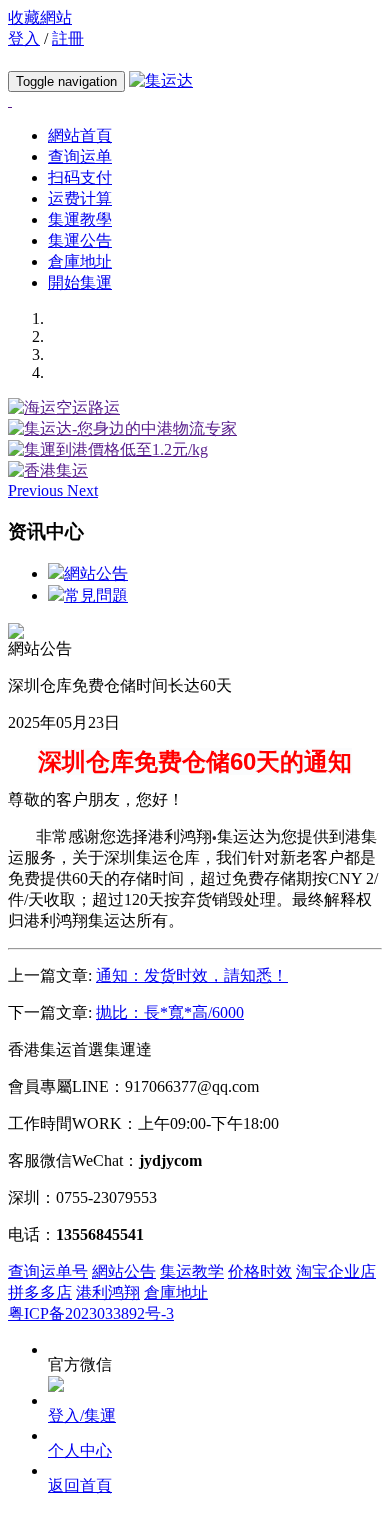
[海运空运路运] (64, 407)
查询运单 (80, 156)
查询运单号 (48, 1271)
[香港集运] (48, 470)
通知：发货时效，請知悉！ (192, 975)
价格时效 (260, 1271)
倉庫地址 (80, 261)
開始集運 (80, 282)
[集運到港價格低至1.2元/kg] (108, 449)
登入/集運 (82, 1415)
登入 (24, 38)
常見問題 (96, 595)
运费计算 (80, 198)
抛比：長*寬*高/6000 (170, 1012)
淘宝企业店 (336, 1271)
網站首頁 (80, 135)
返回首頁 (80, 1485)
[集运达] (161, 80)
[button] (37, 490)
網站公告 (96, 573)
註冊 (68, 38)
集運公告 (80, 240)
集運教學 (80, 219)
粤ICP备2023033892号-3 (91, 1313)
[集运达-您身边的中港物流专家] (122, 428)
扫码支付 (80, 177)
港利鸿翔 (108, 1292)
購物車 (43, 59)
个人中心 (80, 1450)
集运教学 (192, 1271)
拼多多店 (40, 1292)
